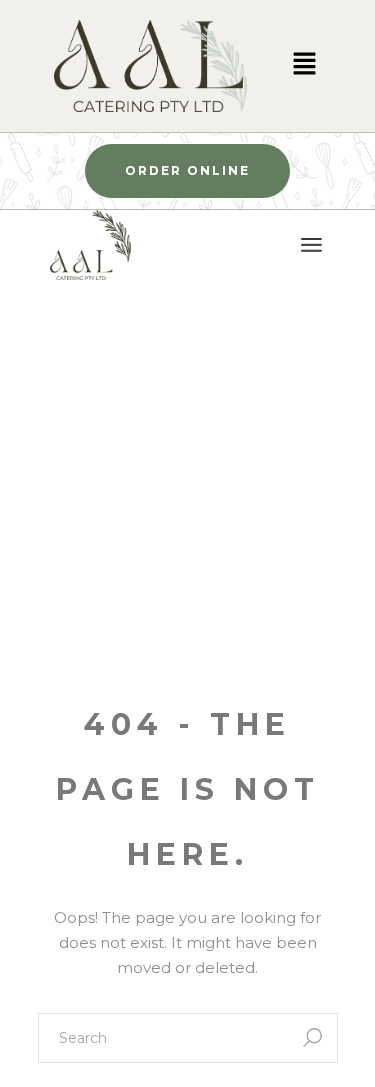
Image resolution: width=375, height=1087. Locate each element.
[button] (303, 66)
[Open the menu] (311, 245)
